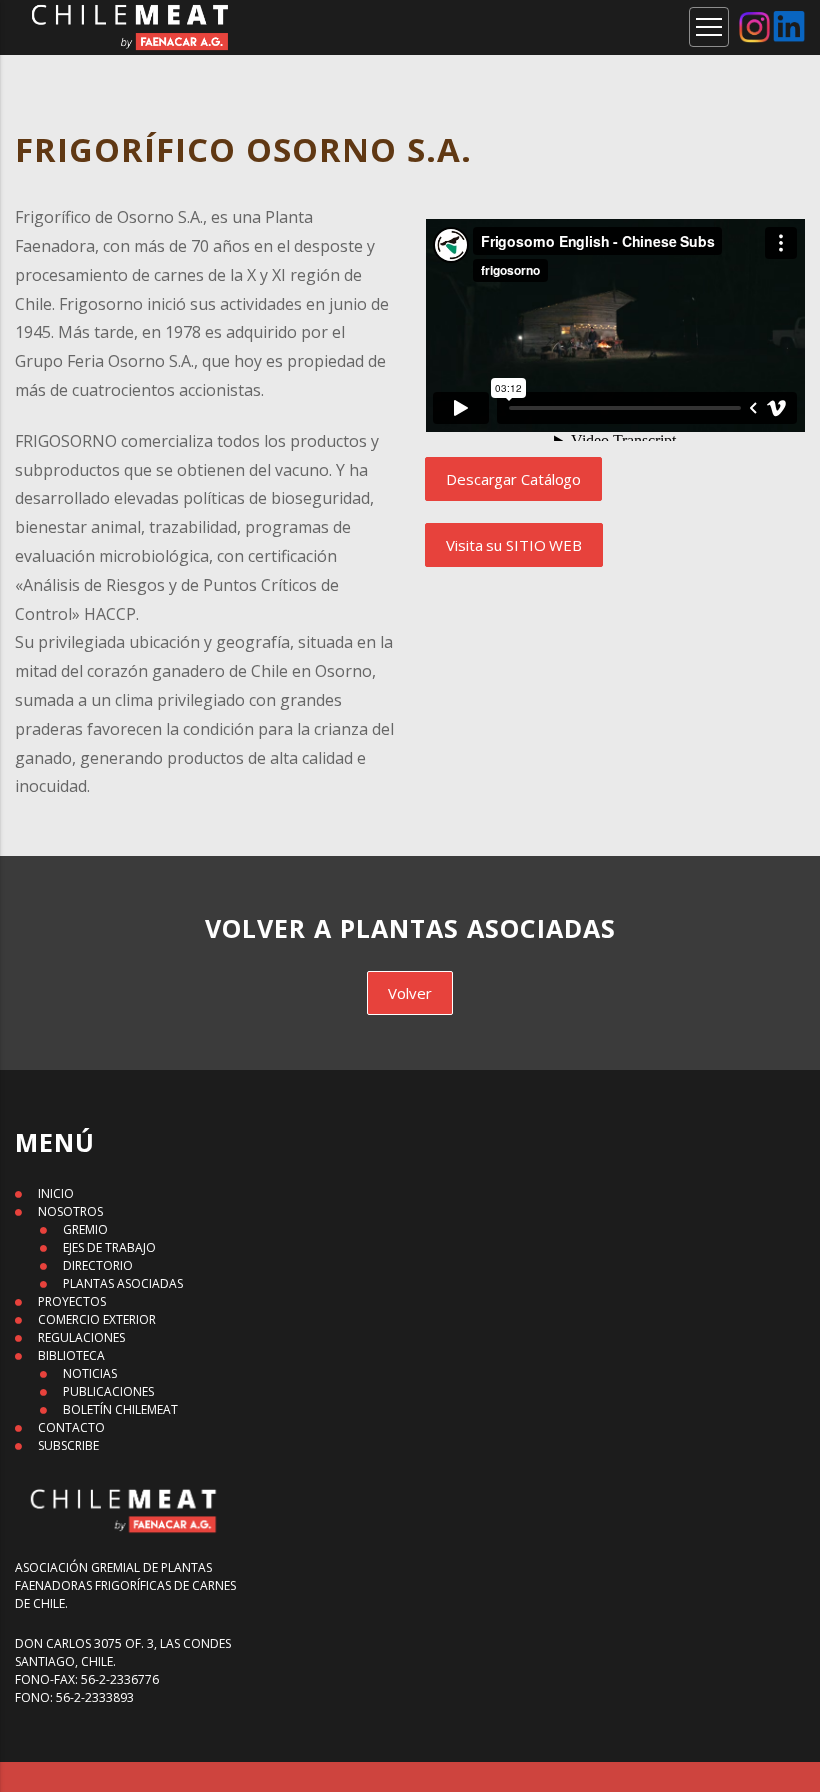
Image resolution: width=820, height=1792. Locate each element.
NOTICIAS (90, 1373)
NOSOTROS (70, 1211)
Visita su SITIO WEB (514, 545)
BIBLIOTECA (71, 1355)
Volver (409, 993)
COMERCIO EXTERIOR (97, 1319)
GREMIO (85, 1229)
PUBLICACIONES (108, 1391)
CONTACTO (71, 1427)
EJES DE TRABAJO (109, 1247)
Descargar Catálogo (513, 479)
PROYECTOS (72, 1301)
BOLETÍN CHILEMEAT (120, 1409)
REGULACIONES (81, 1337)
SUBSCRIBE (68, 1445)
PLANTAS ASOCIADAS (123, 1283)
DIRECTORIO (98, 1265)
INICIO (56, 1193)
